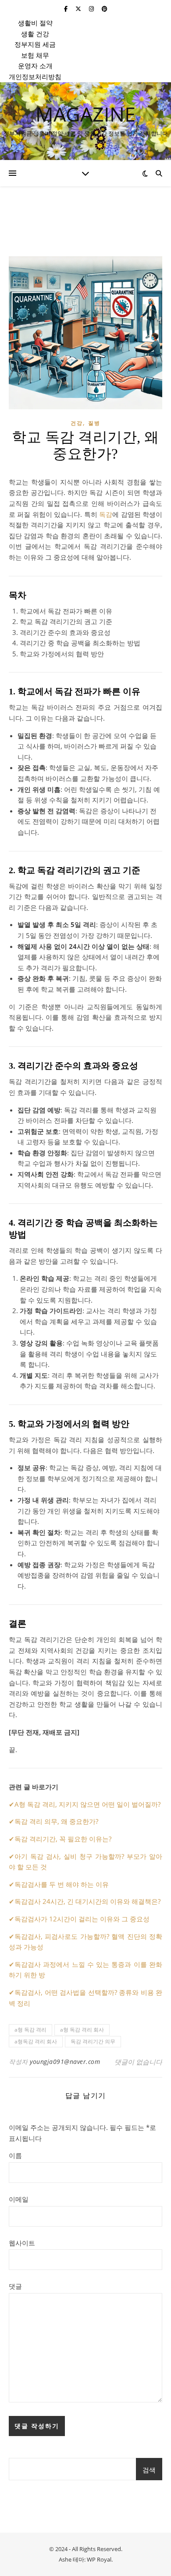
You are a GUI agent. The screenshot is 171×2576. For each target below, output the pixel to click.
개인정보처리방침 (35, 77)
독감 (106, 514)
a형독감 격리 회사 (36, 2041)
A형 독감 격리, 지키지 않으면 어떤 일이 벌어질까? (87, 1804)
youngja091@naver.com (65, 2062)
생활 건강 (35, 34)
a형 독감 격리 (30, 2030)
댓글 (15, 2286)
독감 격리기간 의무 (93, 2041)
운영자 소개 (35, 66)
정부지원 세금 (35, 44)
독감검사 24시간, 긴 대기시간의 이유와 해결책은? (87, 1901)
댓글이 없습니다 (138, 2062)
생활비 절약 (35, 23)
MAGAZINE (85, 114)
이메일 (19, 2199)
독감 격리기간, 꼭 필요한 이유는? (63, 1839)
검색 (149, 2470)
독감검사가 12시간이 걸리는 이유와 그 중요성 (82, 1919)
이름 (15, 2155)
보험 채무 (35, 55)
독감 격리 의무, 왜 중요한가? (56, 1821)
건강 (77, 423)
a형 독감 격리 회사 (82, 2030)
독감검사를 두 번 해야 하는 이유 (62, 1884)
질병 (94, 423)
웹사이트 (22, 2243)
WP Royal (99, 2559)
